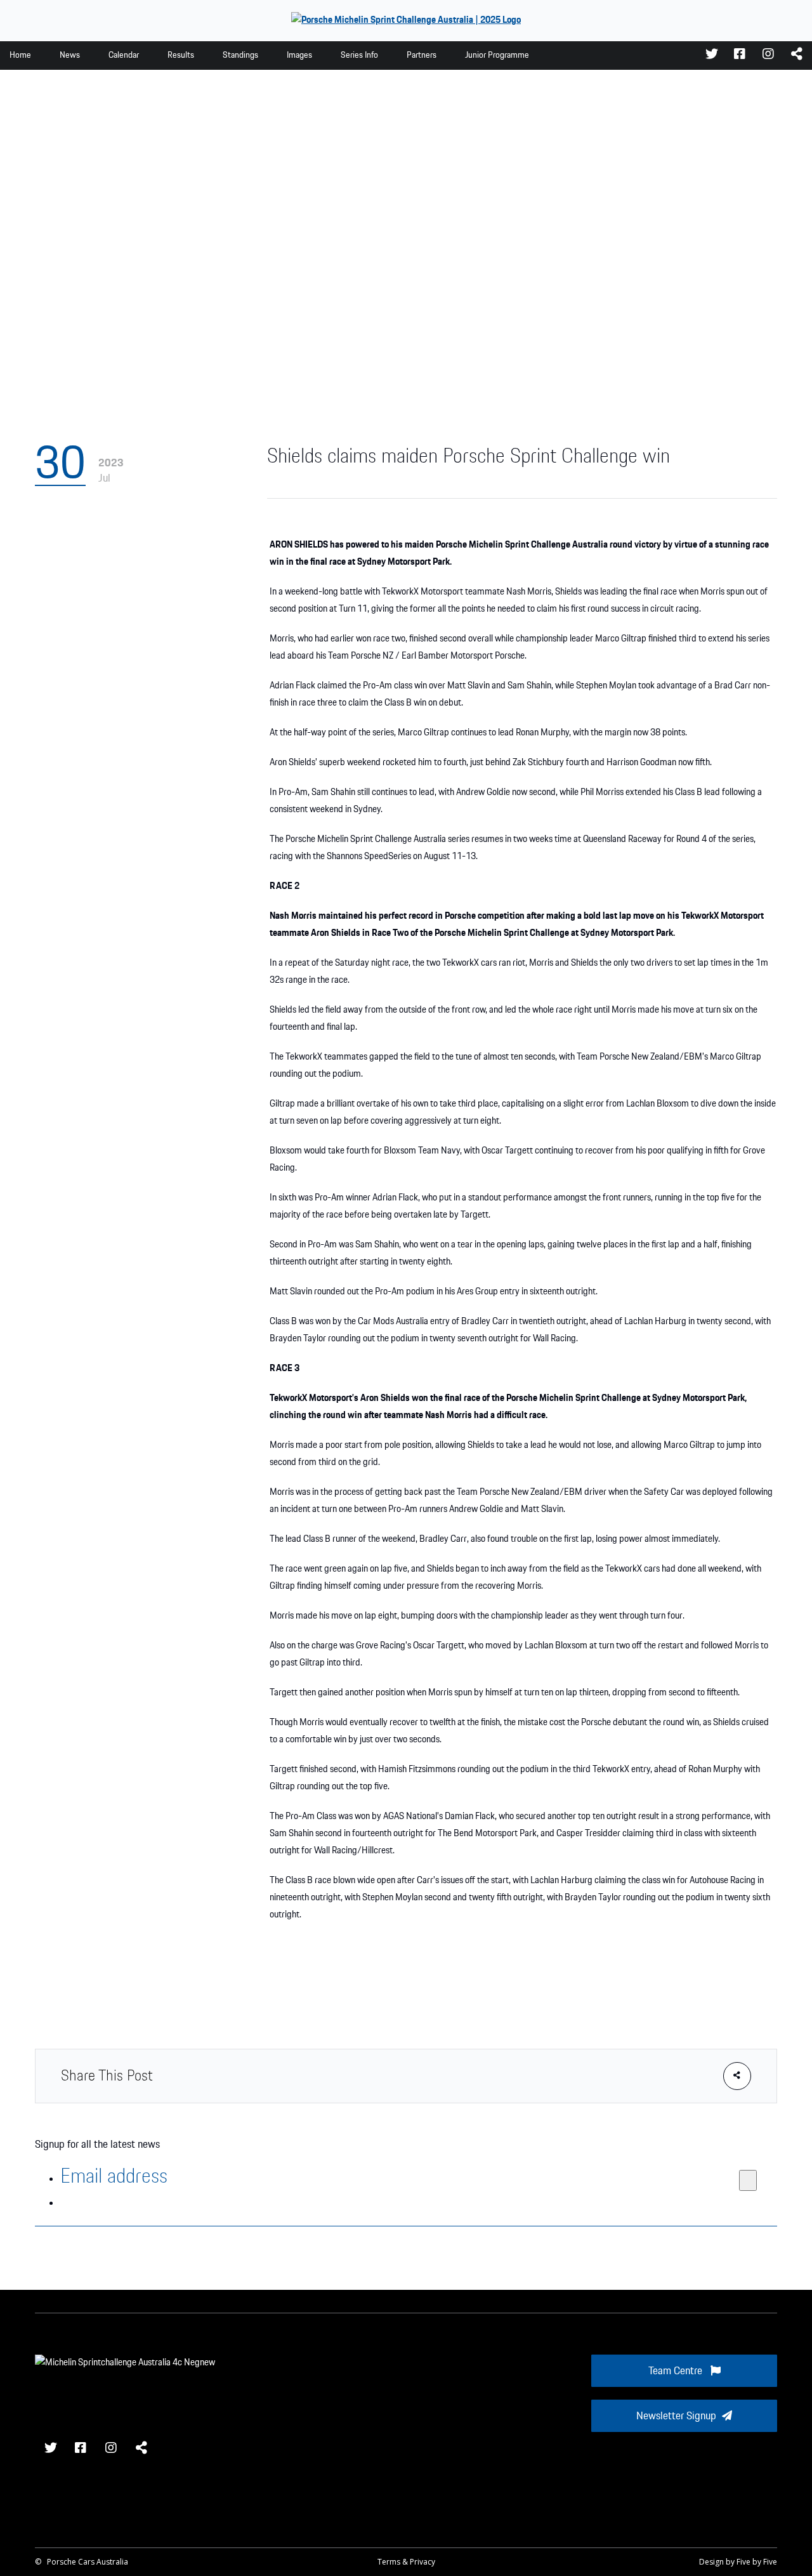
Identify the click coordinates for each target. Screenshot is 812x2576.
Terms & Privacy (406, 2562)
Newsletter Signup (676, 2416)
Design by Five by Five (738, 2562)
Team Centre (677, 2371)
